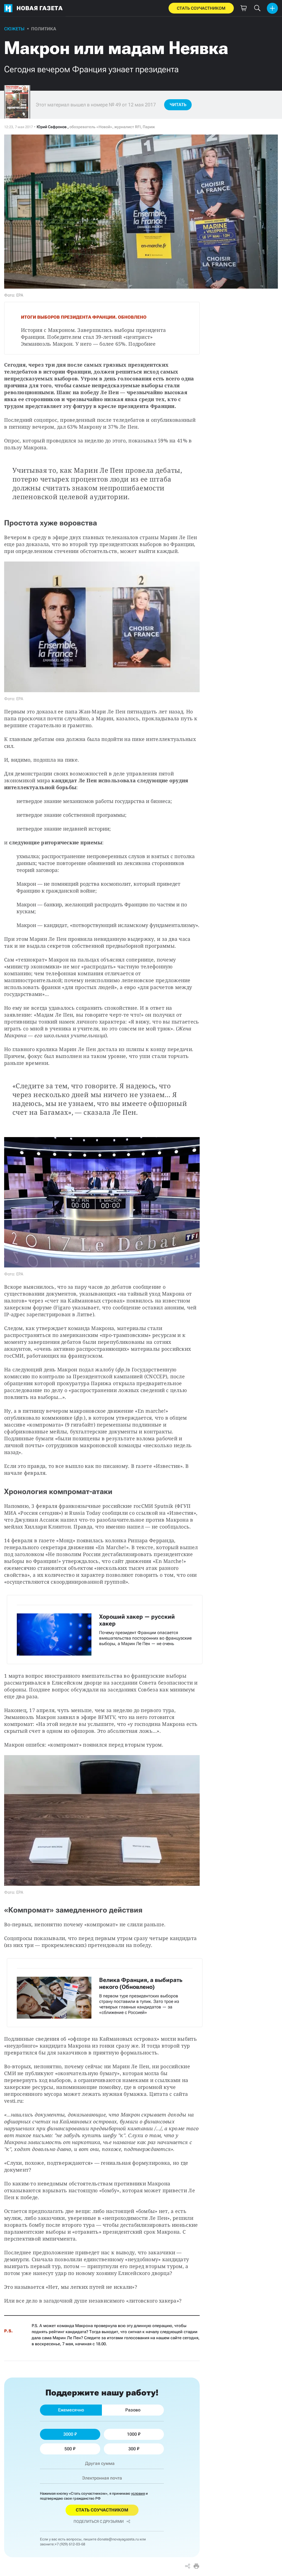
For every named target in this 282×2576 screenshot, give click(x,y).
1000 (132, 2434)
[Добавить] (272, 8)
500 (68, 2449)
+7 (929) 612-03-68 (70, 2544)
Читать (178, 105)
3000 (68, 2434)
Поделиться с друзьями (99, 2521)
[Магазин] (243, 8)
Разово (133, 2410)
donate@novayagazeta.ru (118, 2539)
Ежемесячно (71, 2410)
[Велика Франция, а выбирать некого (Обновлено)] (105, 1993)
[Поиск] (257, 8)
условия (138, 2493)
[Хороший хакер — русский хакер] (105, 1629)
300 (132, 2449)
